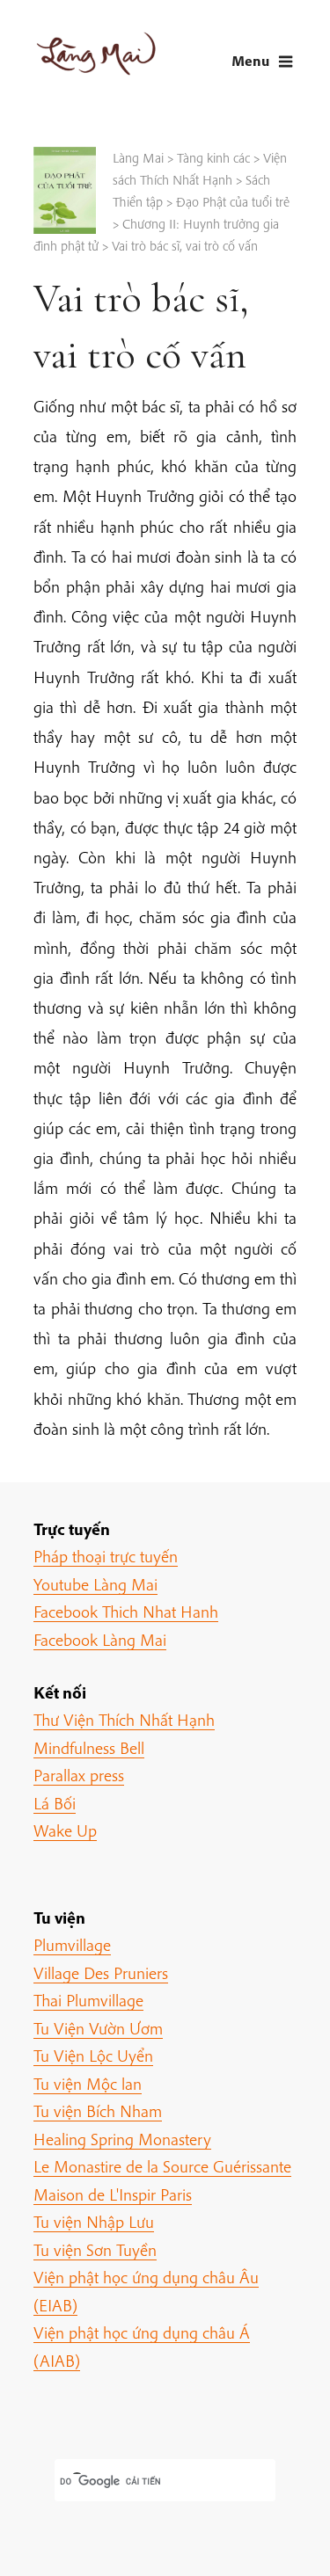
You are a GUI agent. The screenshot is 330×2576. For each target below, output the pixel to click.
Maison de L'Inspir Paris (113, 2194)
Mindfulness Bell (89, 1748)
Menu (250, 60)
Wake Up (65, 1830)
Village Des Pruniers (101, 1973)
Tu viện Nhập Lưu (94, 2222)
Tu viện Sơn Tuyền (95, 2250)
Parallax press (79, 1775)
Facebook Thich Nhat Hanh (126, 1612)
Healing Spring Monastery (122, 2139)
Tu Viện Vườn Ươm (98, 2028)
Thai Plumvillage (88, 2000)
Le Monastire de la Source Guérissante (162, 2166)
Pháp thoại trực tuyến (106, 1556)
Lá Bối (55, 1803)
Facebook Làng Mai (100, 1640)
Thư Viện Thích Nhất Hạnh (124, 1720)
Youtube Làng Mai (95, 1584)
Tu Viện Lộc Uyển (93, 2056)
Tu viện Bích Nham (98, 2111)
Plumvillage (72, 1945)
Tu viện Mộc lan (88, 2084)
